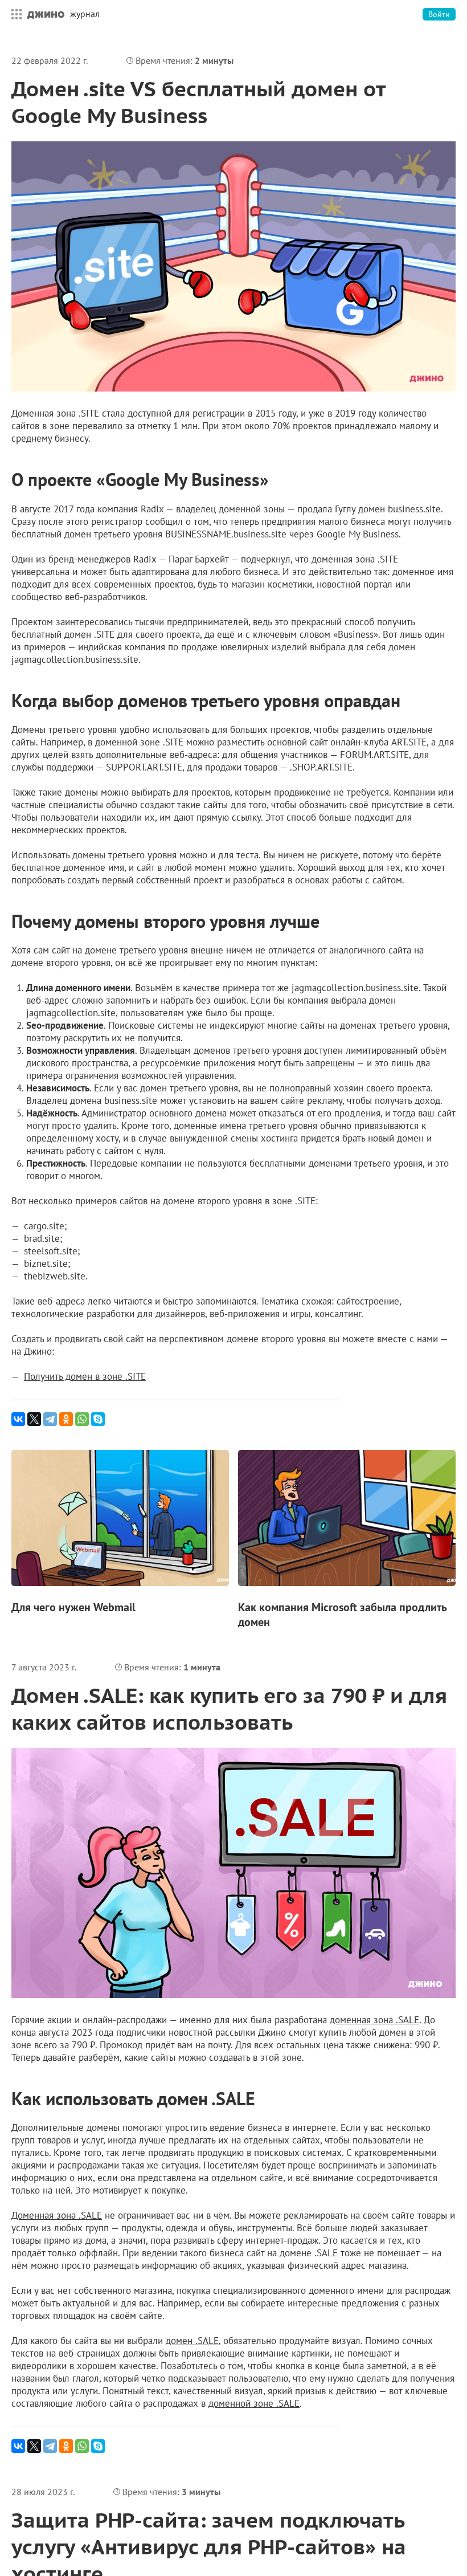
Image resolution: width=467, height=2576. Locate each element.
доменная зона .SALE (374, 2020)
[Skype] (98, 1419)
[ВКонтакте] (18, 1419)
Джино (46, 14)
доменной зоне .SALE (254, 2403)
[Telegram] (50, 1419)
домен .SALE (192, 2341)
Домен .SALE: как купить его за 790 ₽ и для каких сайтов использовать (229, 1709)
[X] (34, 1419)
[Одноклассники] (66, 1419)
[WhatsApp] (82, 1419)
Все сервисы (14, 14)
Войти (439, 14)
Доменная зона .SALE (57, 2215)
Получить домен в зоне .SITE (85, 1376)
